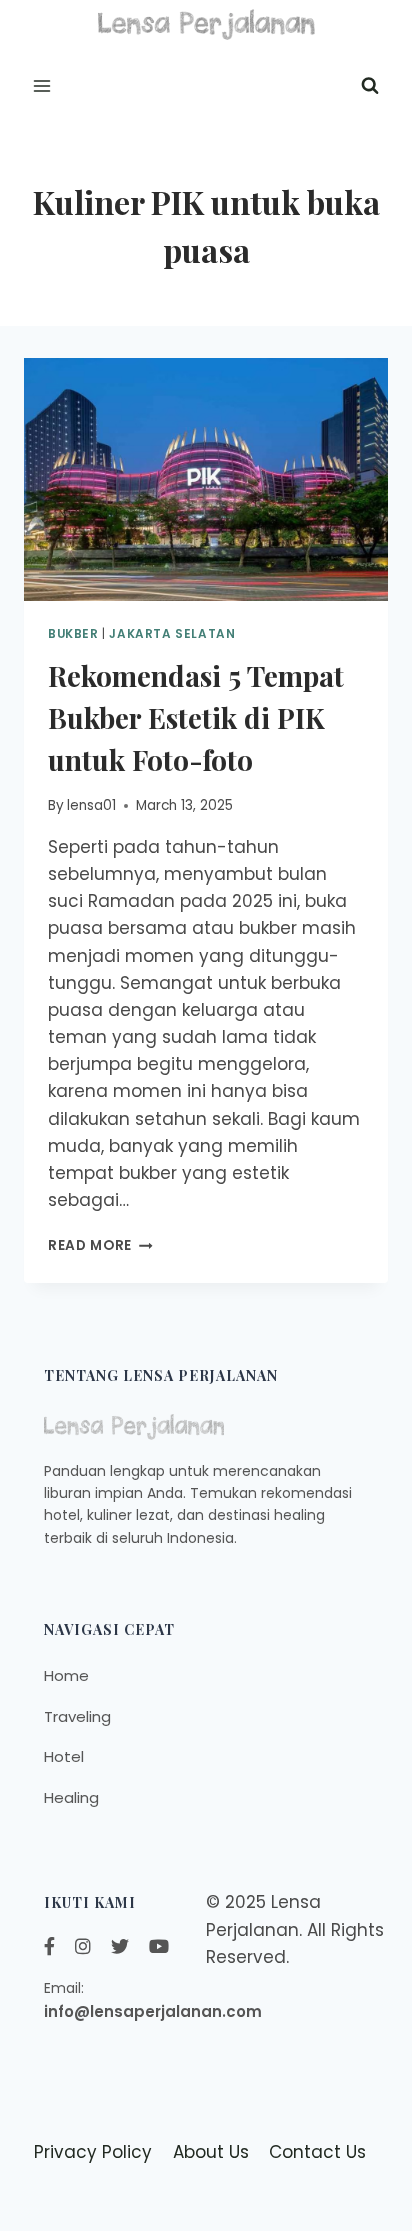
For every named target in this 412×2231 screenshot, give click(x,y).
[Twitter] (120, 1946)
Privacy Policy (93, 2152)
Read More (100, 1245)
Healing (71, 1797)
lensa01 (91, 805)
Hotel (64, 1756)
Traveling (77, 1716)
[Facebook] (49, 1946)
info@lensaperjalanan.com (153, 2011)
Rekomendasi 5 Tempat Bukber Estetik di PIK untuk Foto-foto (196, 717)
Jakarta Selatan (172, 634)
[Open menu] (42, 85)
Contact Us (317, 2152)
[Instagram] (83, 1946)
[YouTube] (159, 1946)
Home (66, 1675)
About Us (211, 2152)
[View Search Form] (370, 86)
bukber (73, 634)
